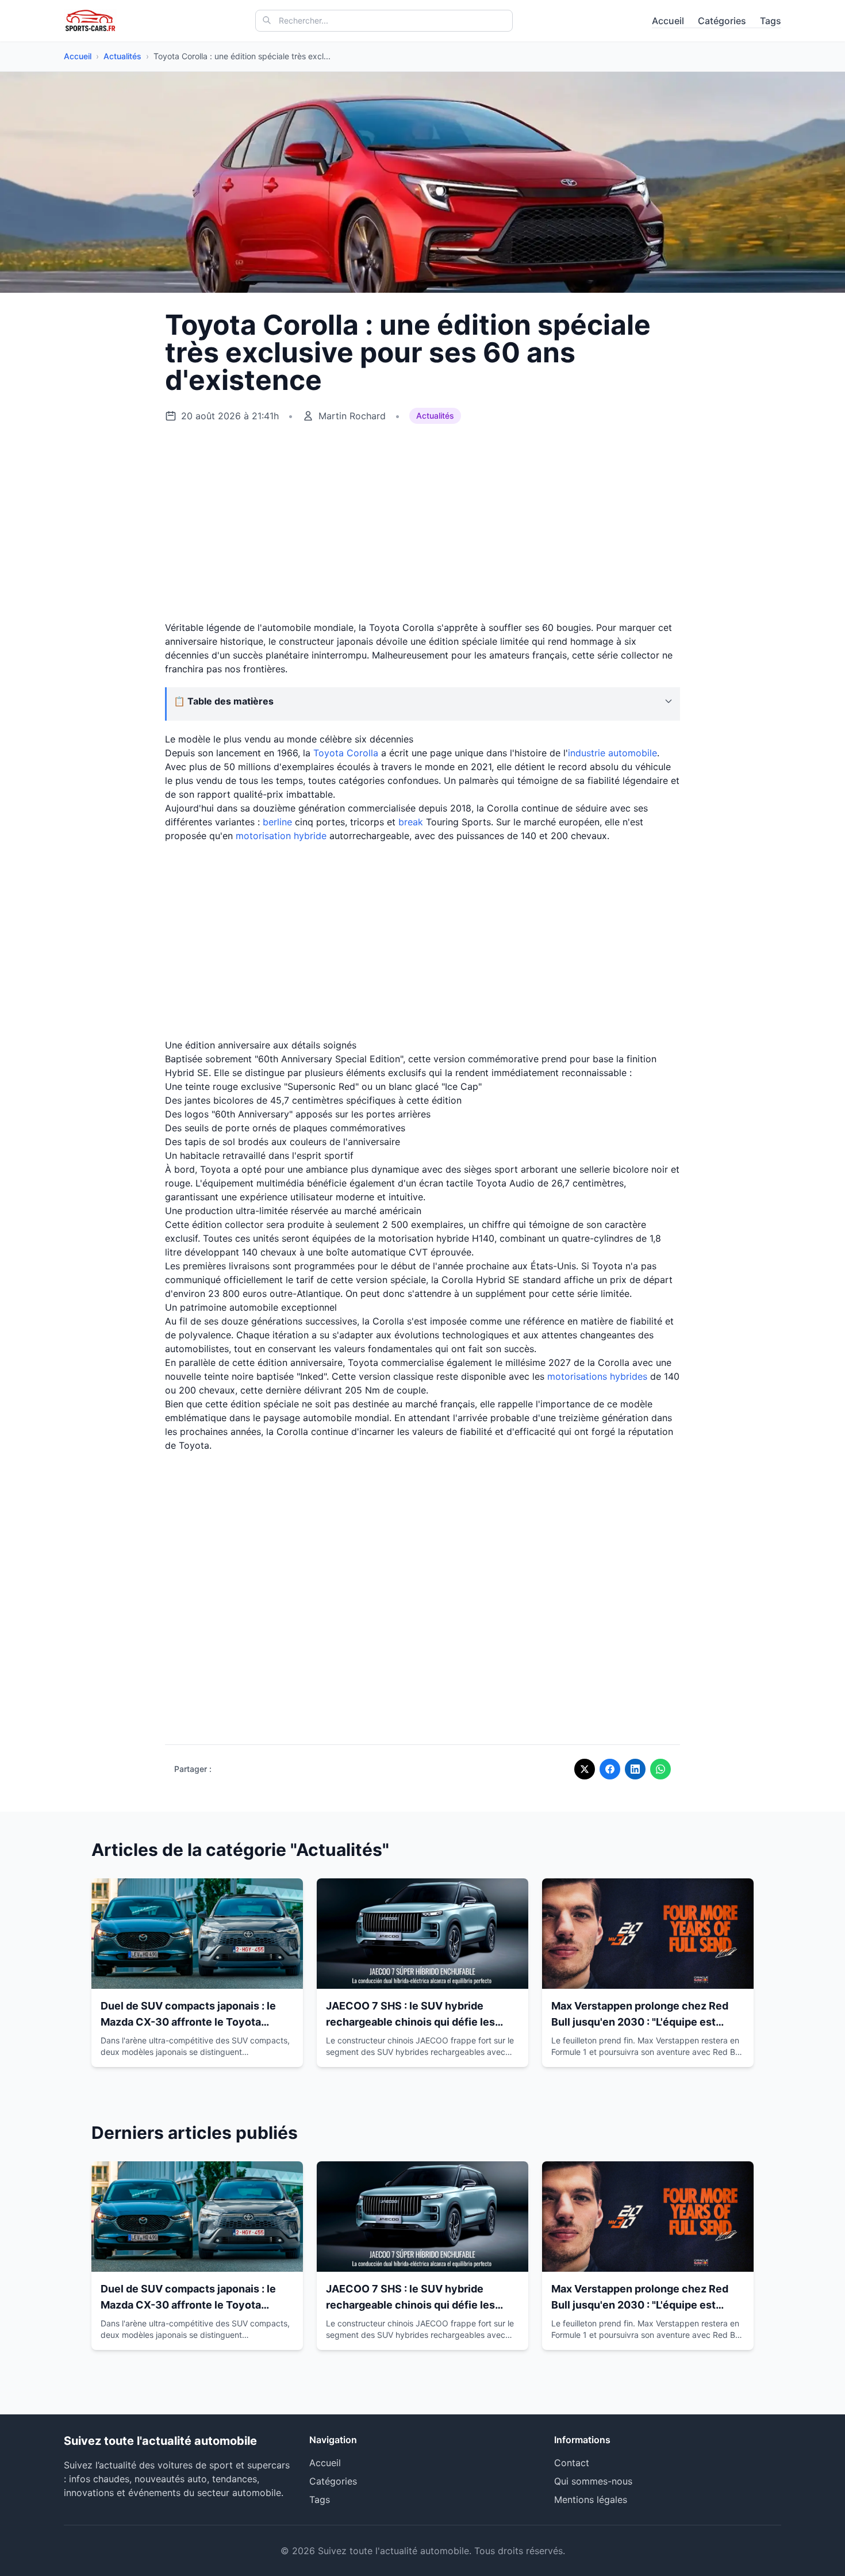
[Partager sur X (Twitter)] (585, 1769)
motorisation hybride (281, 836)
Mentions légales (591, 2500)
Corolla (362, 753)
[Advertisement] (422, 523)
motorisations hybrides (597, 1376)
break (411, 822)
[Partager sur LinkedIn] (635, 1769)
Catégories (722, 21)
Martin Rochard (352, 416)
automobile (633, 753)
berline (277, 822)
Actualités (122, 56)
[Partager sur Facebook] (610, 1769)
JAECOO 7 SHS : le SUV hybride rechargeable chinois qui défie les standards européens (410, 2022)
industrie (588, 753)
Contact (572, 2463)
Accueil (668, 21)
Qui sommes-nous (593, 2481)
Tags (771, 21)
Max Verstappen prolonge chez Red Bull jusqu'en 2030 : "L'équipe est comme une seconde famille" (640, 2022)
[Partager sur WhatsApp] (660, 1769)
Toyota (329, 753)
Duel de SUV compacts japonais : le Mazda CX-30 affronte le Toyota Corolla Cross (188, 2022)
